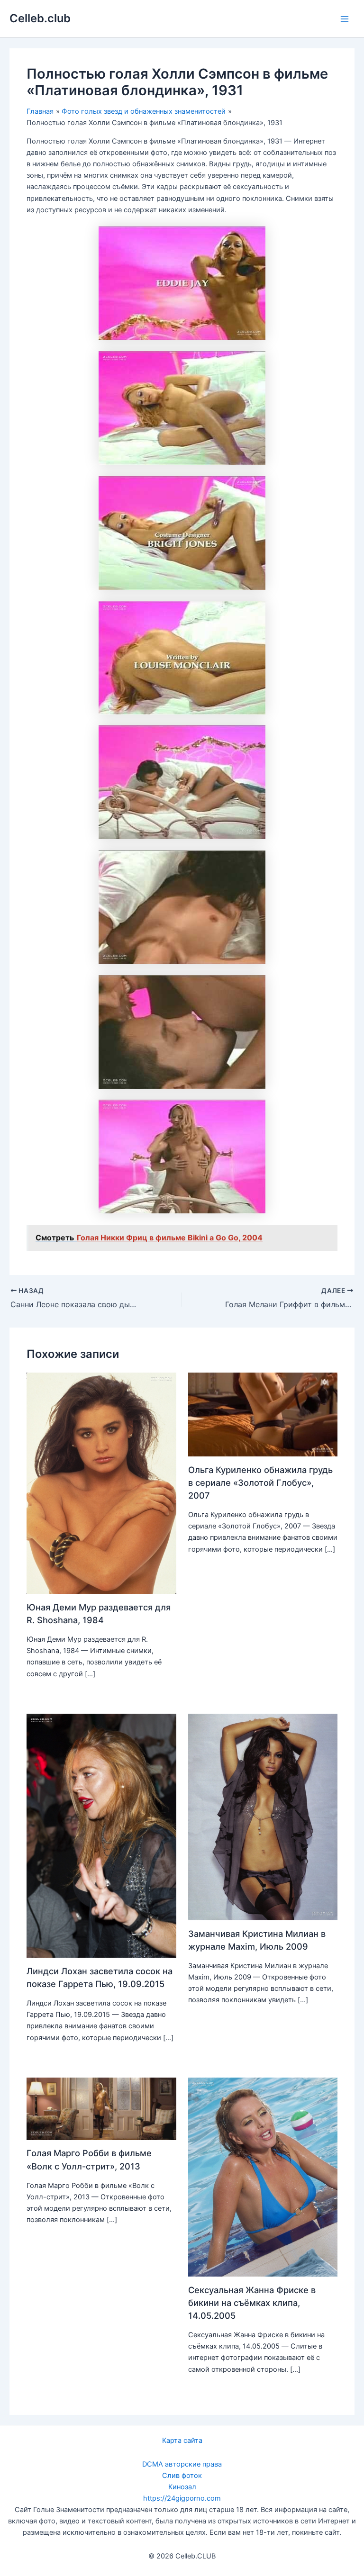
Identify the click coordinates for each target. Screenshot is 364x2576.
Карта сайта (182, 2440)
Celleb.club (40, 18)
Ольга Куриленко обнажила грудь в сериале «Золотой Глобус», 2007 (260, 1483)
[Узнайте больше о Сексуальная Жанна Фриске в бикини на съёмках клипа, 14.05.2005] (263, 2177)
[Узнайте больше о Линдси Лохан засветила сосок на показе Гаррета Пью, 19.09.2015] (101, 1835)
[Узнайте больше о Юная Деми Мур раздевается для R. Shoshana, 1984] (101, 1483)
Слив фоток (182, 2476)
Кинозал (182, 2487)
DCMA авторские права (182, 2464)
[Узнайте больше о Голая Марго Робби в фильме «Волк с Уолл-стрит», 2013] (101, 2108)
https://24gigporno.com (182, 2498)
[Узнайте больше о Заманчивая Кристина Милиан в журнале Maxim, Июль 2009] (263, 1817)
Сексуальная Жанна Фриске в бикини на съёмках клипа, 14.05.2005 (252, 2303)
